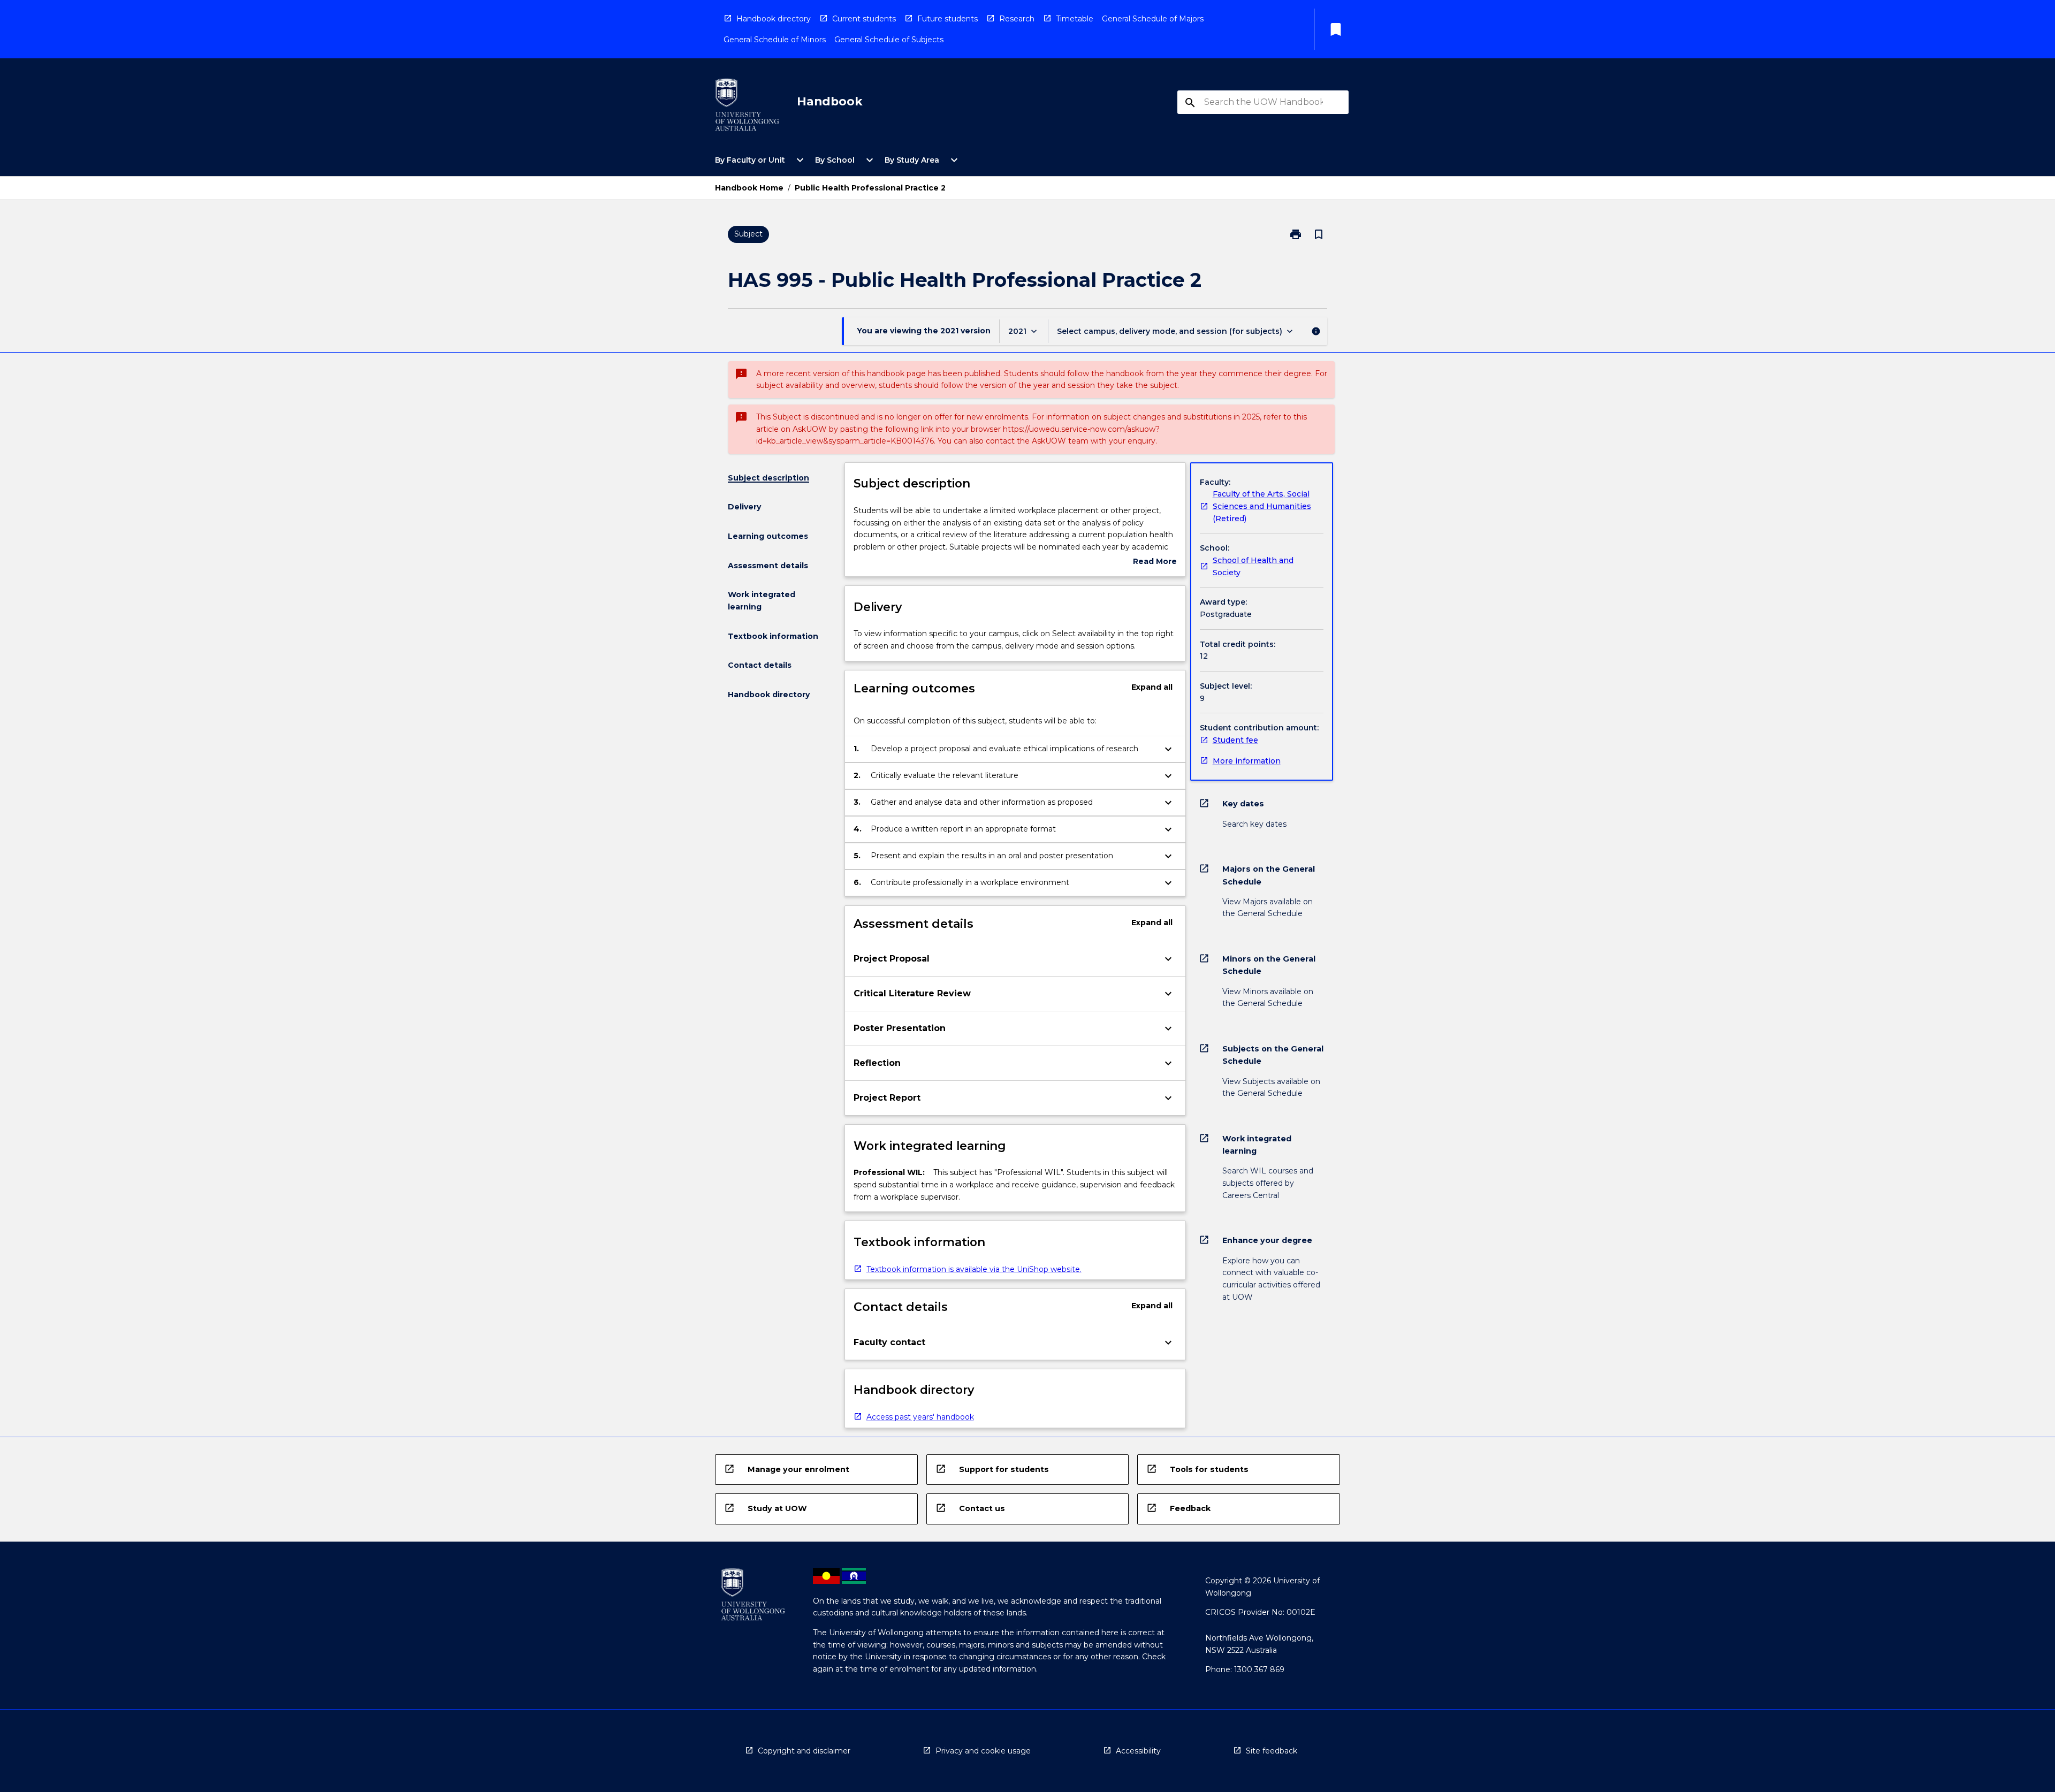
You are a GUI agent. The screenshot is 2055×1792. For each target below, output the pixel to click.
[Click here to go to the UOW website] (747, 107)
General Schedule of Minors (775, 40)
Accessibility (1138, 1751)
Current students (864, 19)
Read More (1155, 562)
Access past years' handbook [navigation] (920, 1417)
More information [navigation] (1247, 761)
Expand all (1152, 687)
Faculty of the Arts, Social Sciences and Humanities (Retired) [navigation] (1262, 506)
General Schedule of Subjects (889, 40)
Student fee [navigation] (1235, 740)
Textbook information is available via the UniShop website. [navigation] (974, 1269)
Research (1017, 19)
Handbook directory (774, 19)
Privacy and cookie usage (983, 1751)
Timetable (1075, 19)
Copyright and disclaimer (804, 1751)
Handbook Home (749, 188)
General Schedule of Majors (1153, 19)
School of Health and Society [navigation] (1253, 566)
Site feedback (1272, 1751)
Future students (947, 19)
